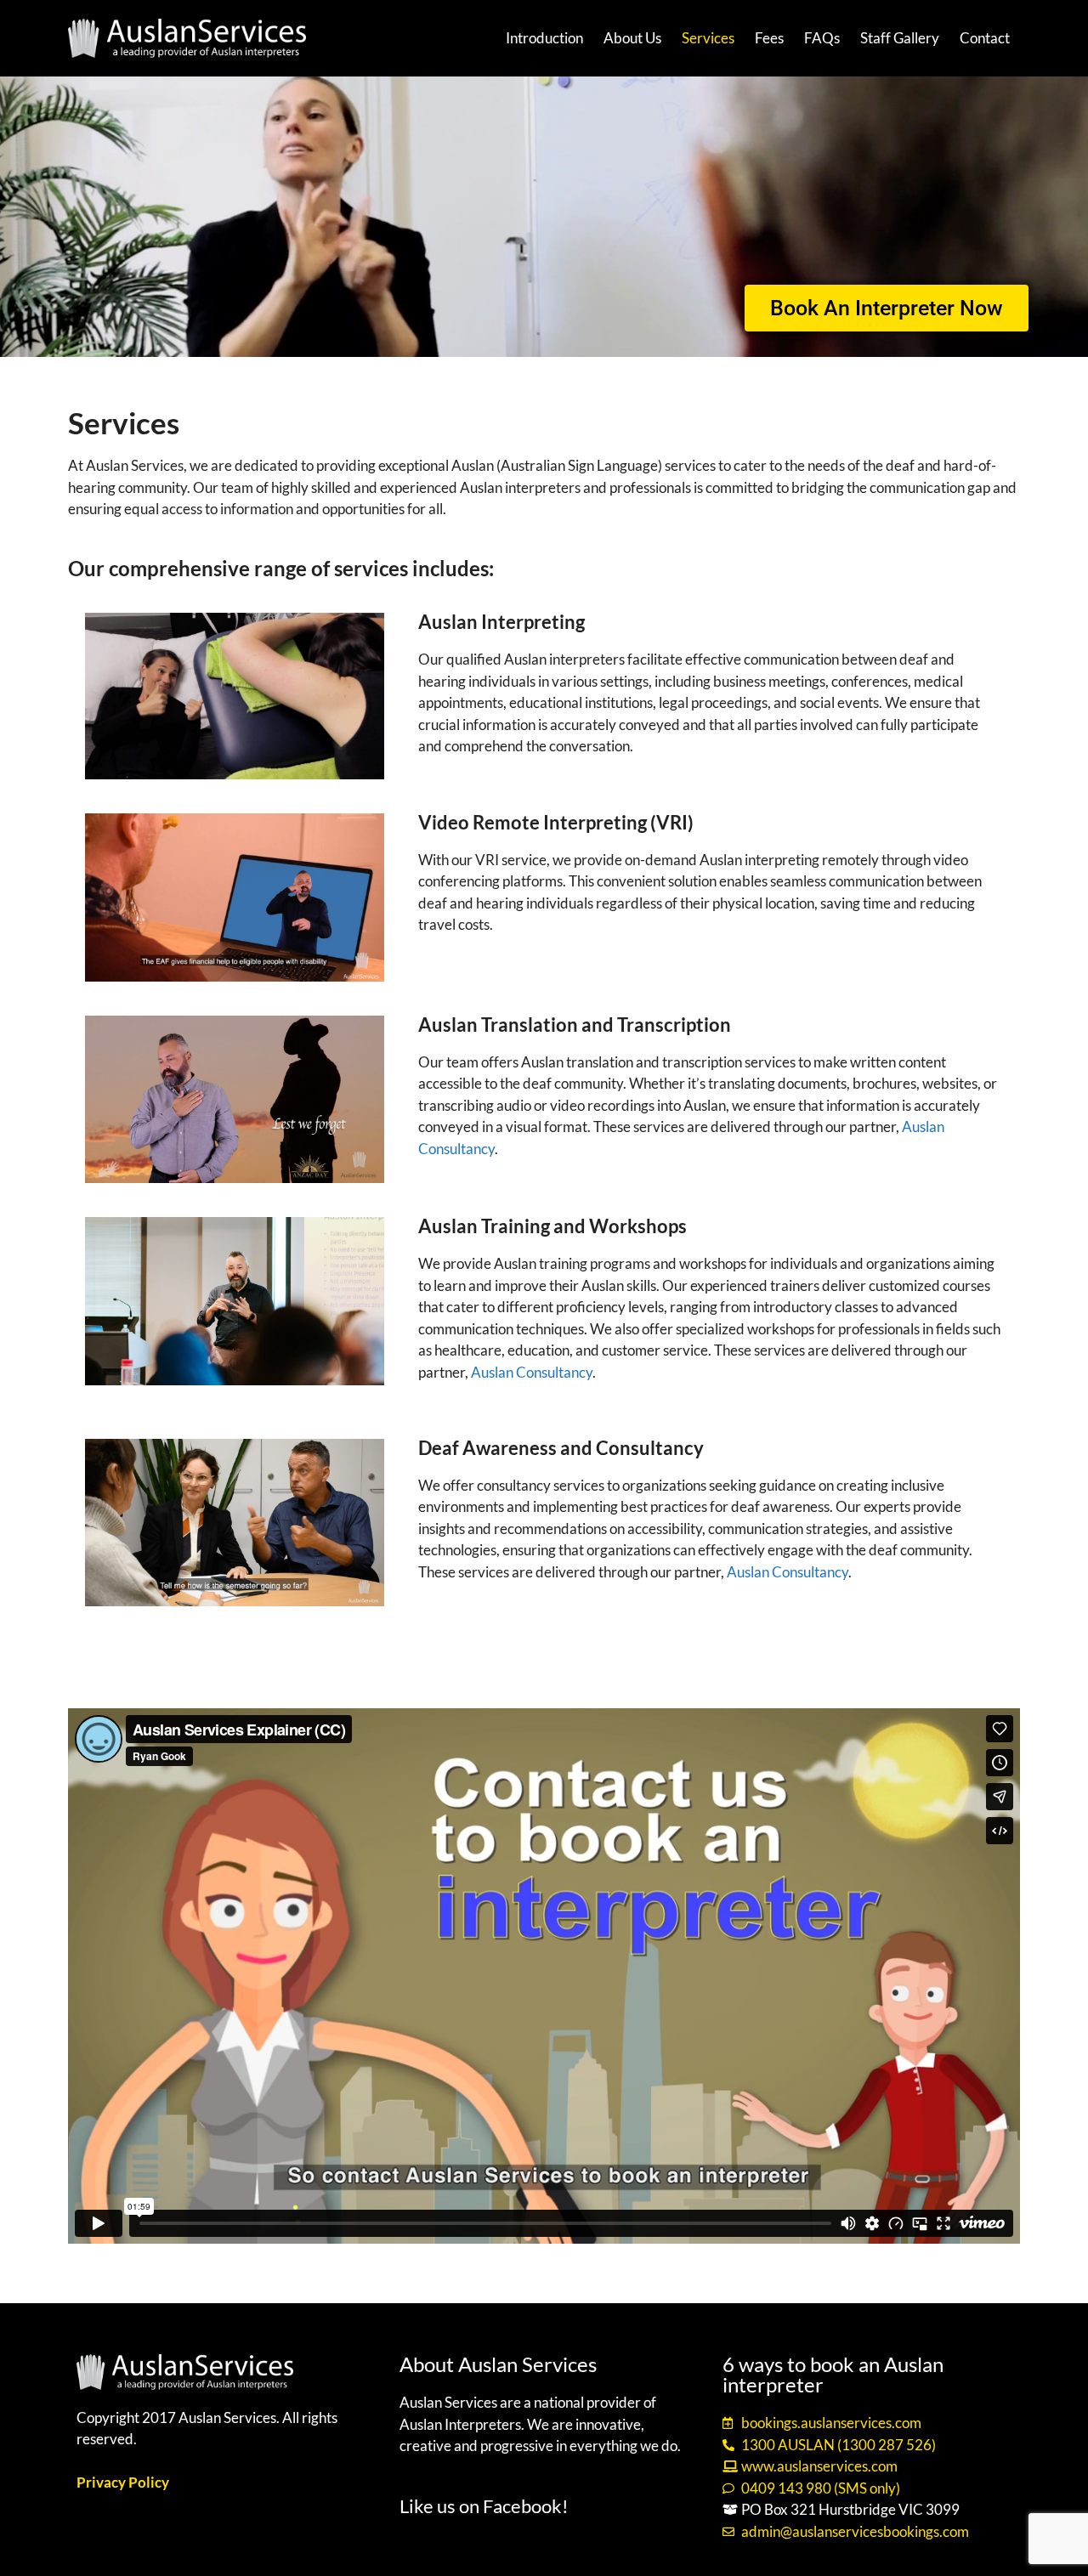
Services (708, 38)
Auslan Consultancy (532, 1372)
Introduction (544, 38)
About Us (632, 38)
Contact (985, 38)
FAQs (822, 38)
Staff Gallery (900, 38)
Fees (769, 38)
